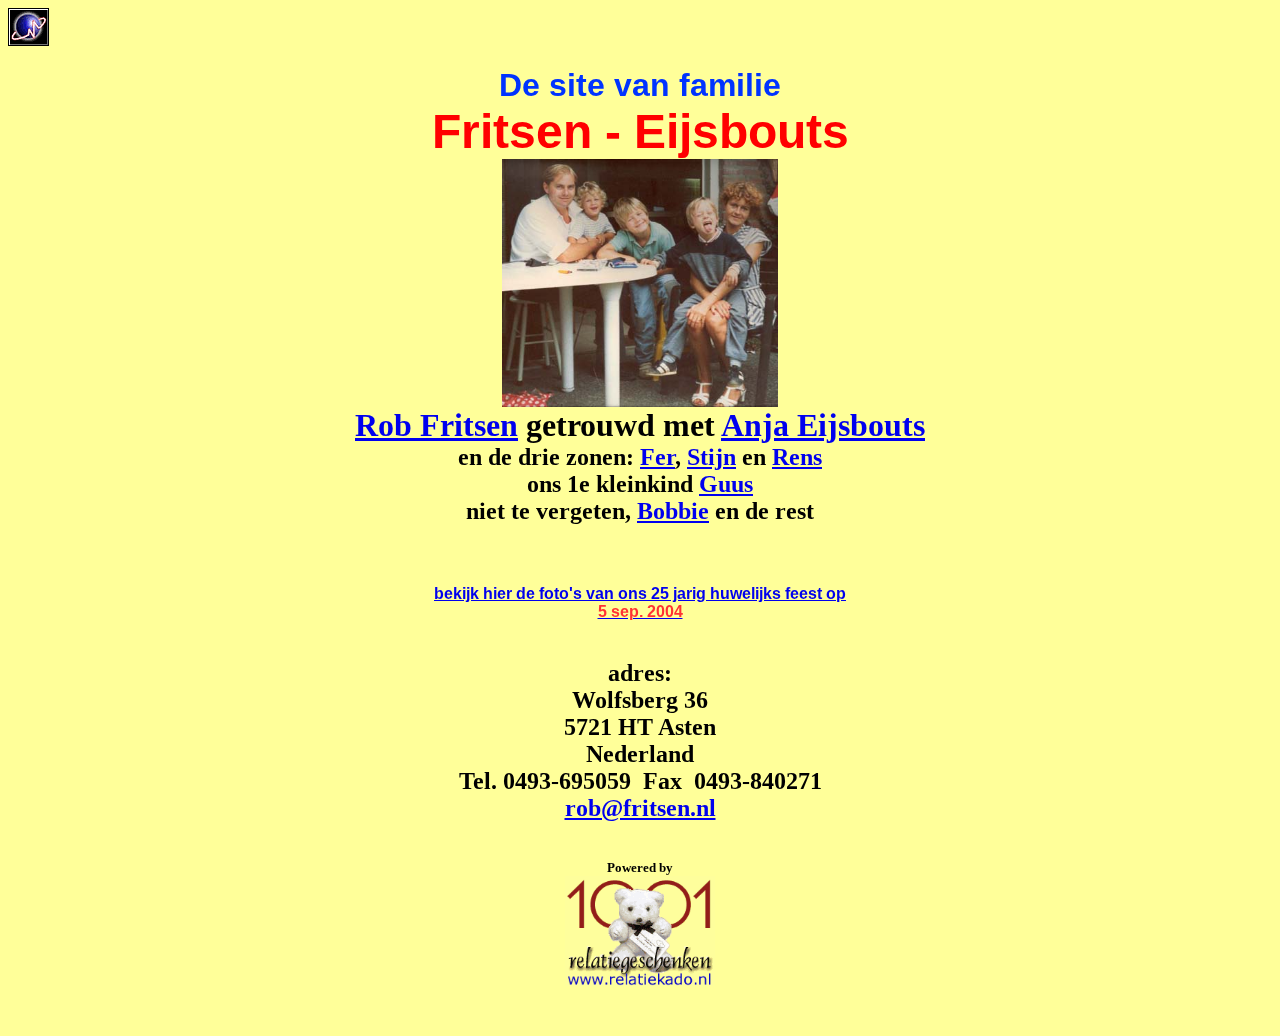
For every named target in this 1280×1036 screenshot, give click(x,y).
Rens (797, 457)
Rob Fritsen (436, 425)
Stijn (711, 457)
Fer (657, 457)
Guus (726, 484)
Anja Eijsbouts (823, 425)
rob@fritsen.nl (640, 808)
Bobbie (673, 511)
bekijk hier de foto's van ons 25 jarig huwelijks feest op (640, 593)
